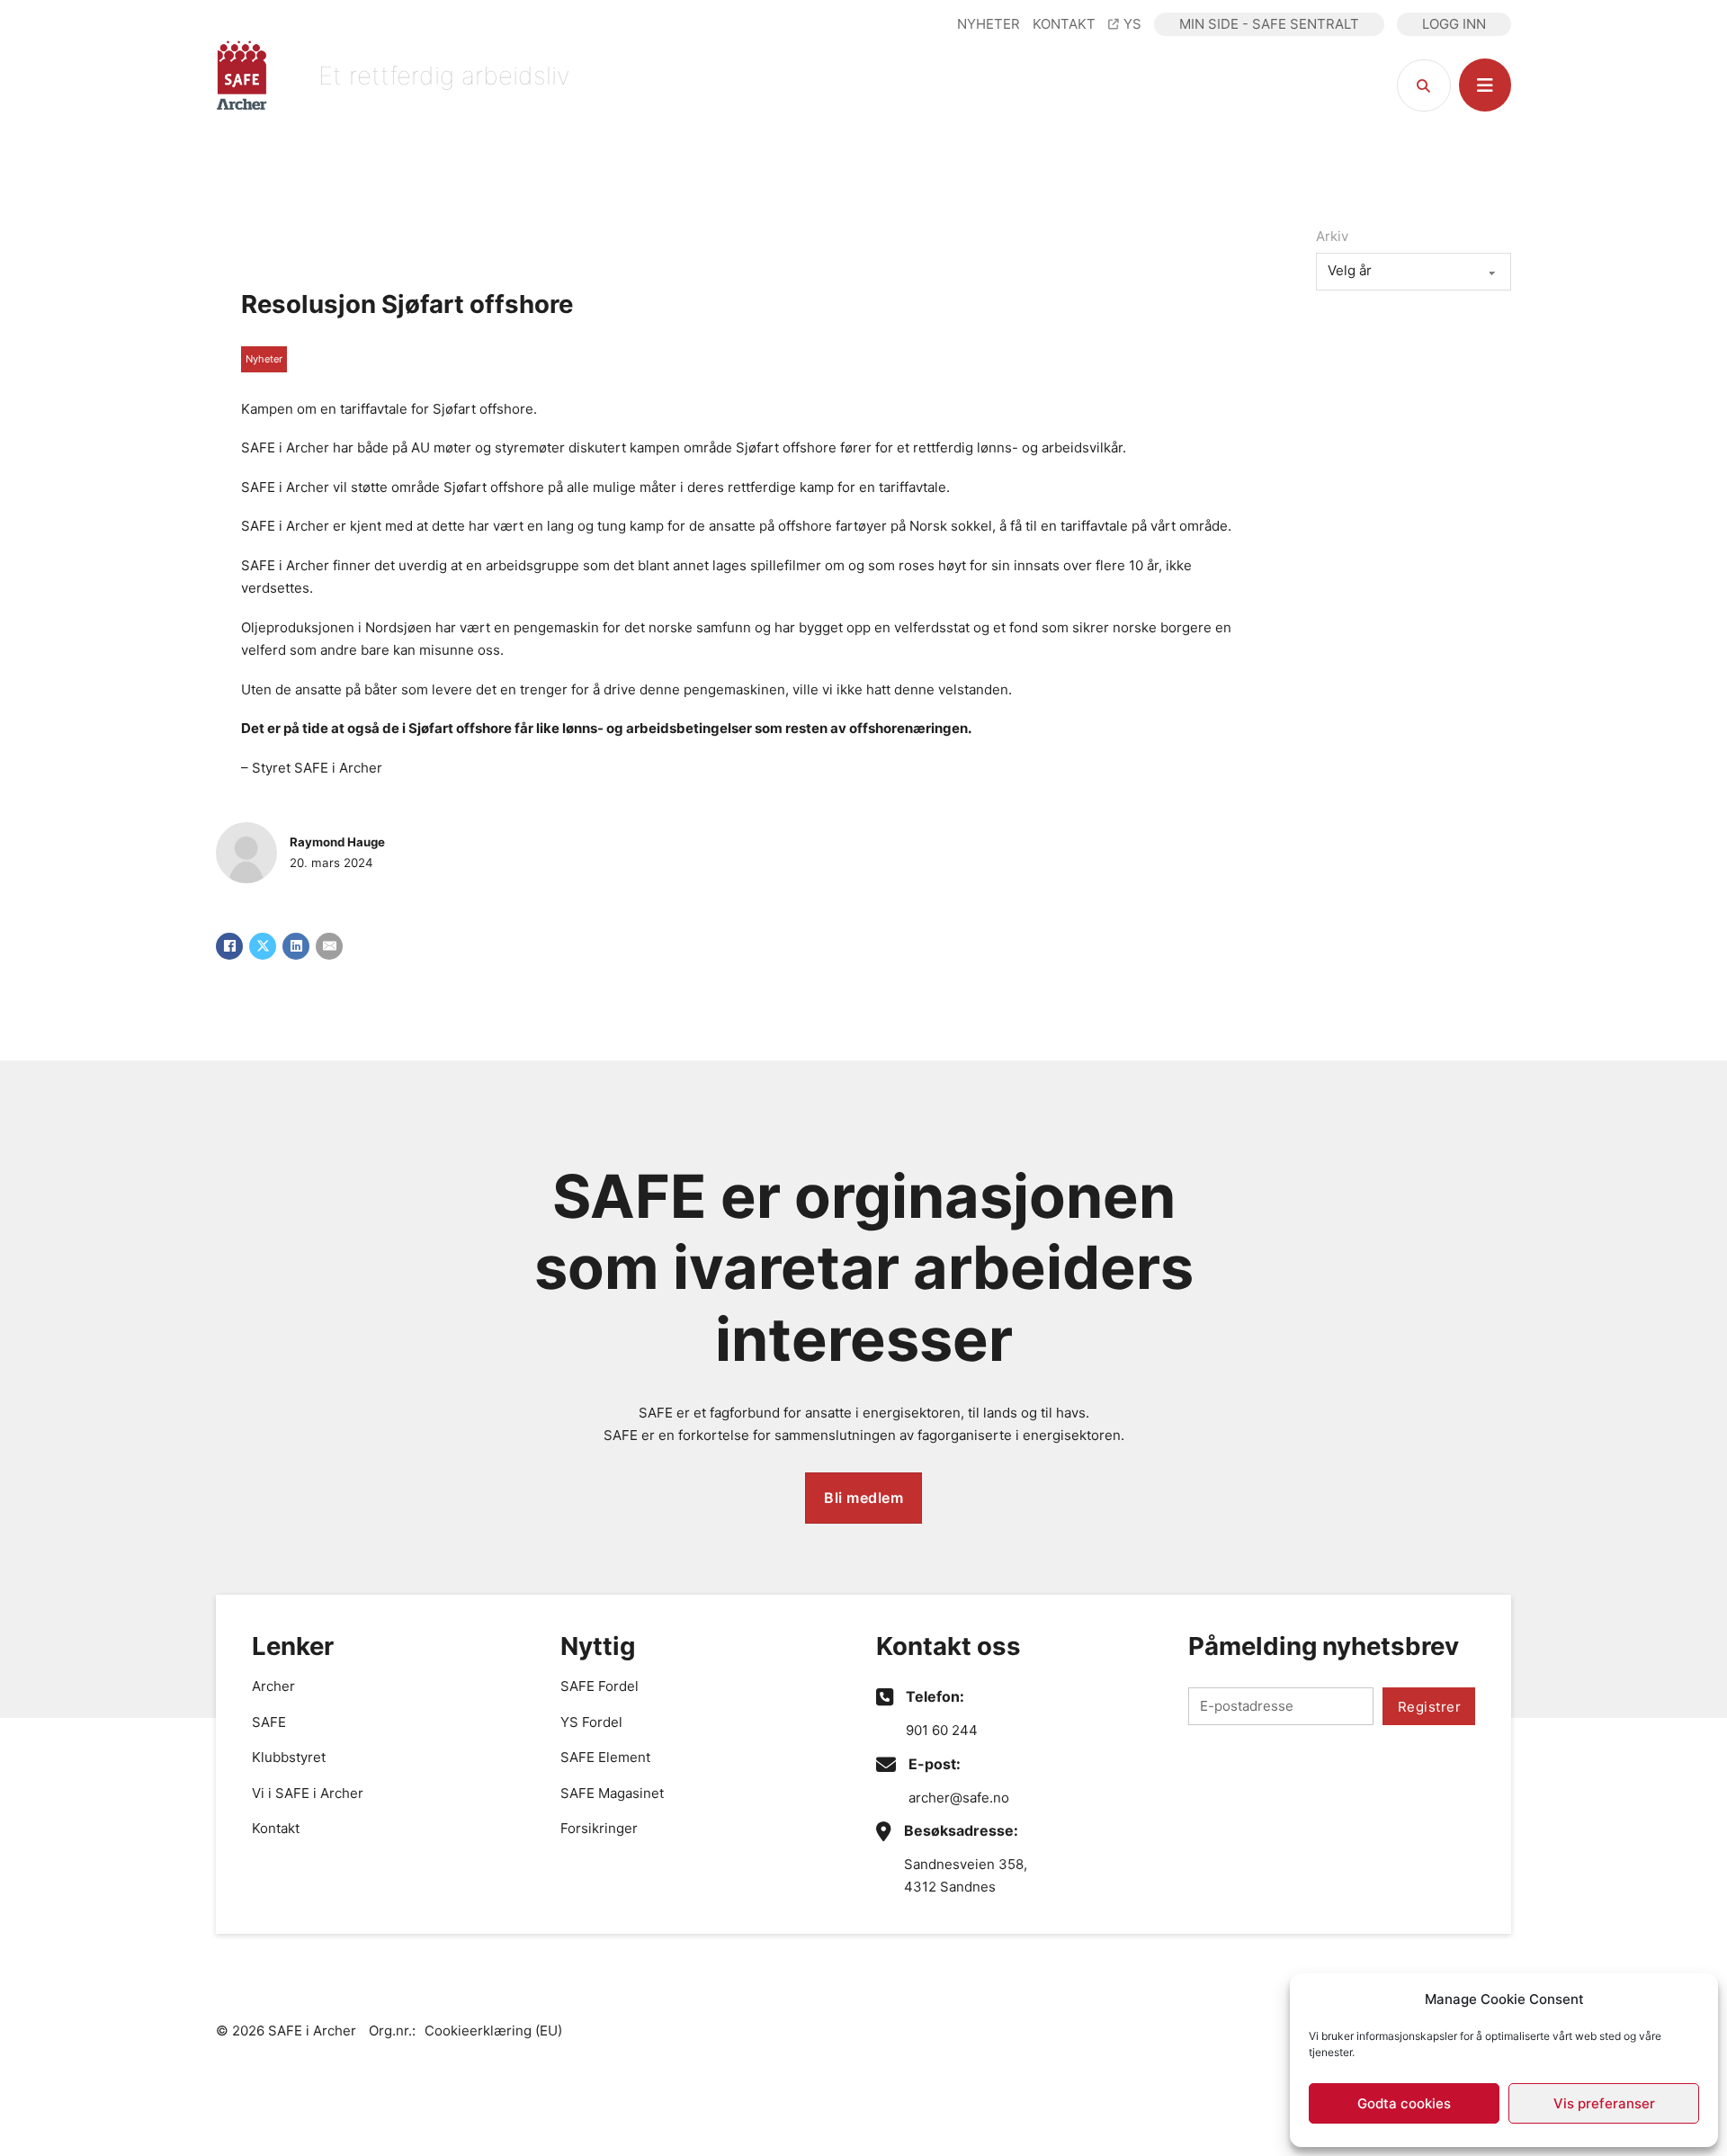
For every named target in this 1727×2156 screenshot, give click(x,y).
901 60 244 (942, 1730)
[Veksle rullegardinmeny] (1485, 85)
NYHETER (989, 24)
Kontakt (276, 1828)
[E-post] (329, 946)
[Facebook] (229, 946)
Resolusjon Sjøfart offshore (407, 304)
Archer (273, 1686)
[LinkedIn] (296, 946)
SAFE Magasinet (612, 1793)
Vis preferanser (1604, 2103)
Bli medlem (863, 1498)
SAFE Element (605, 1757)
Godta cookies (1404, 2103)
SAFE (269, 1722)
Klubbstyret (289, 1757)
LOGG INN (1454, 24)
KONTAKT (1064, 24)
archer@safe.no (959, 1798)
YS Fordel (591, 1722)
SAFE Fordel (600, 1686)
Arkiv (1332, 236)
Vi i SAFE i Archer (308, 1793)
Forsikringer (599, 1828)
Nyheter (264, 359)
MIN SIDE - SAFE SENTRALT (1269, 24)
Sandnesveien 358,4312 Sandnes (966, 1876)
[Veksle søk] (1424, 85)
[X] (263, 946)
